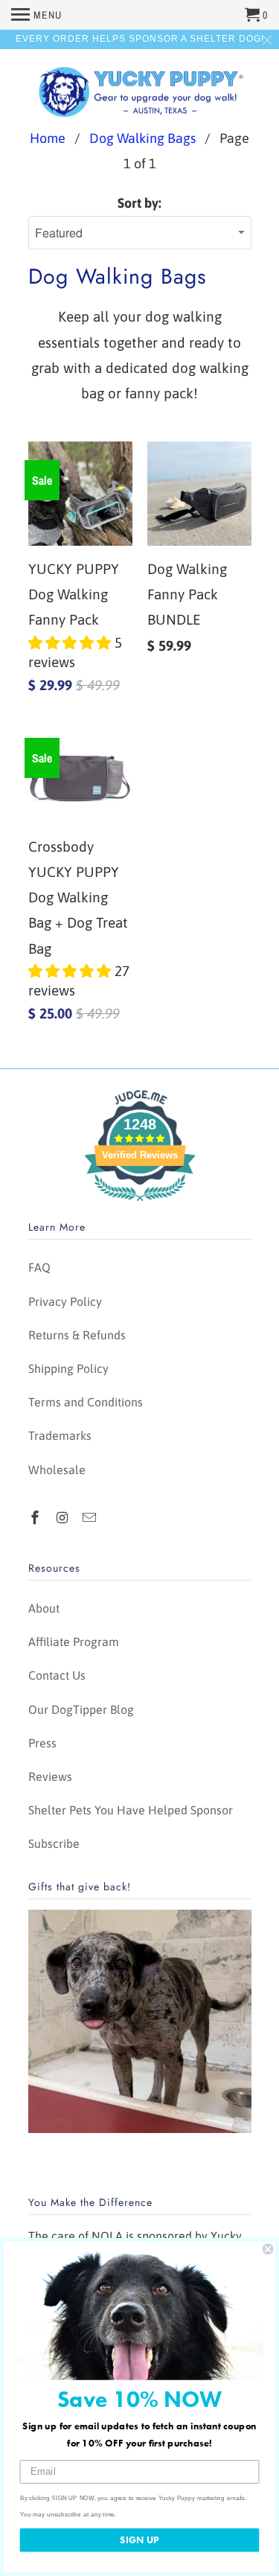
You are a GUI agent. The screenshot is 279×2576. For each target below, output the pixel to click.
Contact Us (57, 1675)
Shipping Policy (68, 1368)
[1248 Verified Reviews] (140, 1203)
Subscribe (54, 1843)
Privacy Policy (65, 1301)
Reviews (50, 1776)
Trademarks (60, 1435)
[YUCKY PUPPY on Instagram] (63, 1518)
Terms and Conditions (86, 1402)
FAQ (39, 1267)
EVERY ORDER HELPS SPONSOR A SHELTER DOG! (140, 39)
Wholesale (57, 1470)
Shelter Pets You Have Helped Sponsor (131, 1810)
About (44, 1608)
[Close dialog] (268, 2249)
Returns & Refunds (77, 1335)
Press (42, 1743)
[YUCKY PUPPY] (140, 90)
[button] (71, 643)
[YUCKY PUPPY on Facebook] (36, 1518)
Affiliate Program (74, 1642)
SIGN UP (139, 2540)
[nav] (36, 15)
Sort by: (139, 203)
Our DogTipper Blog (81, 1709)
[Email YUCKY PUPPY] (91, 1518)
